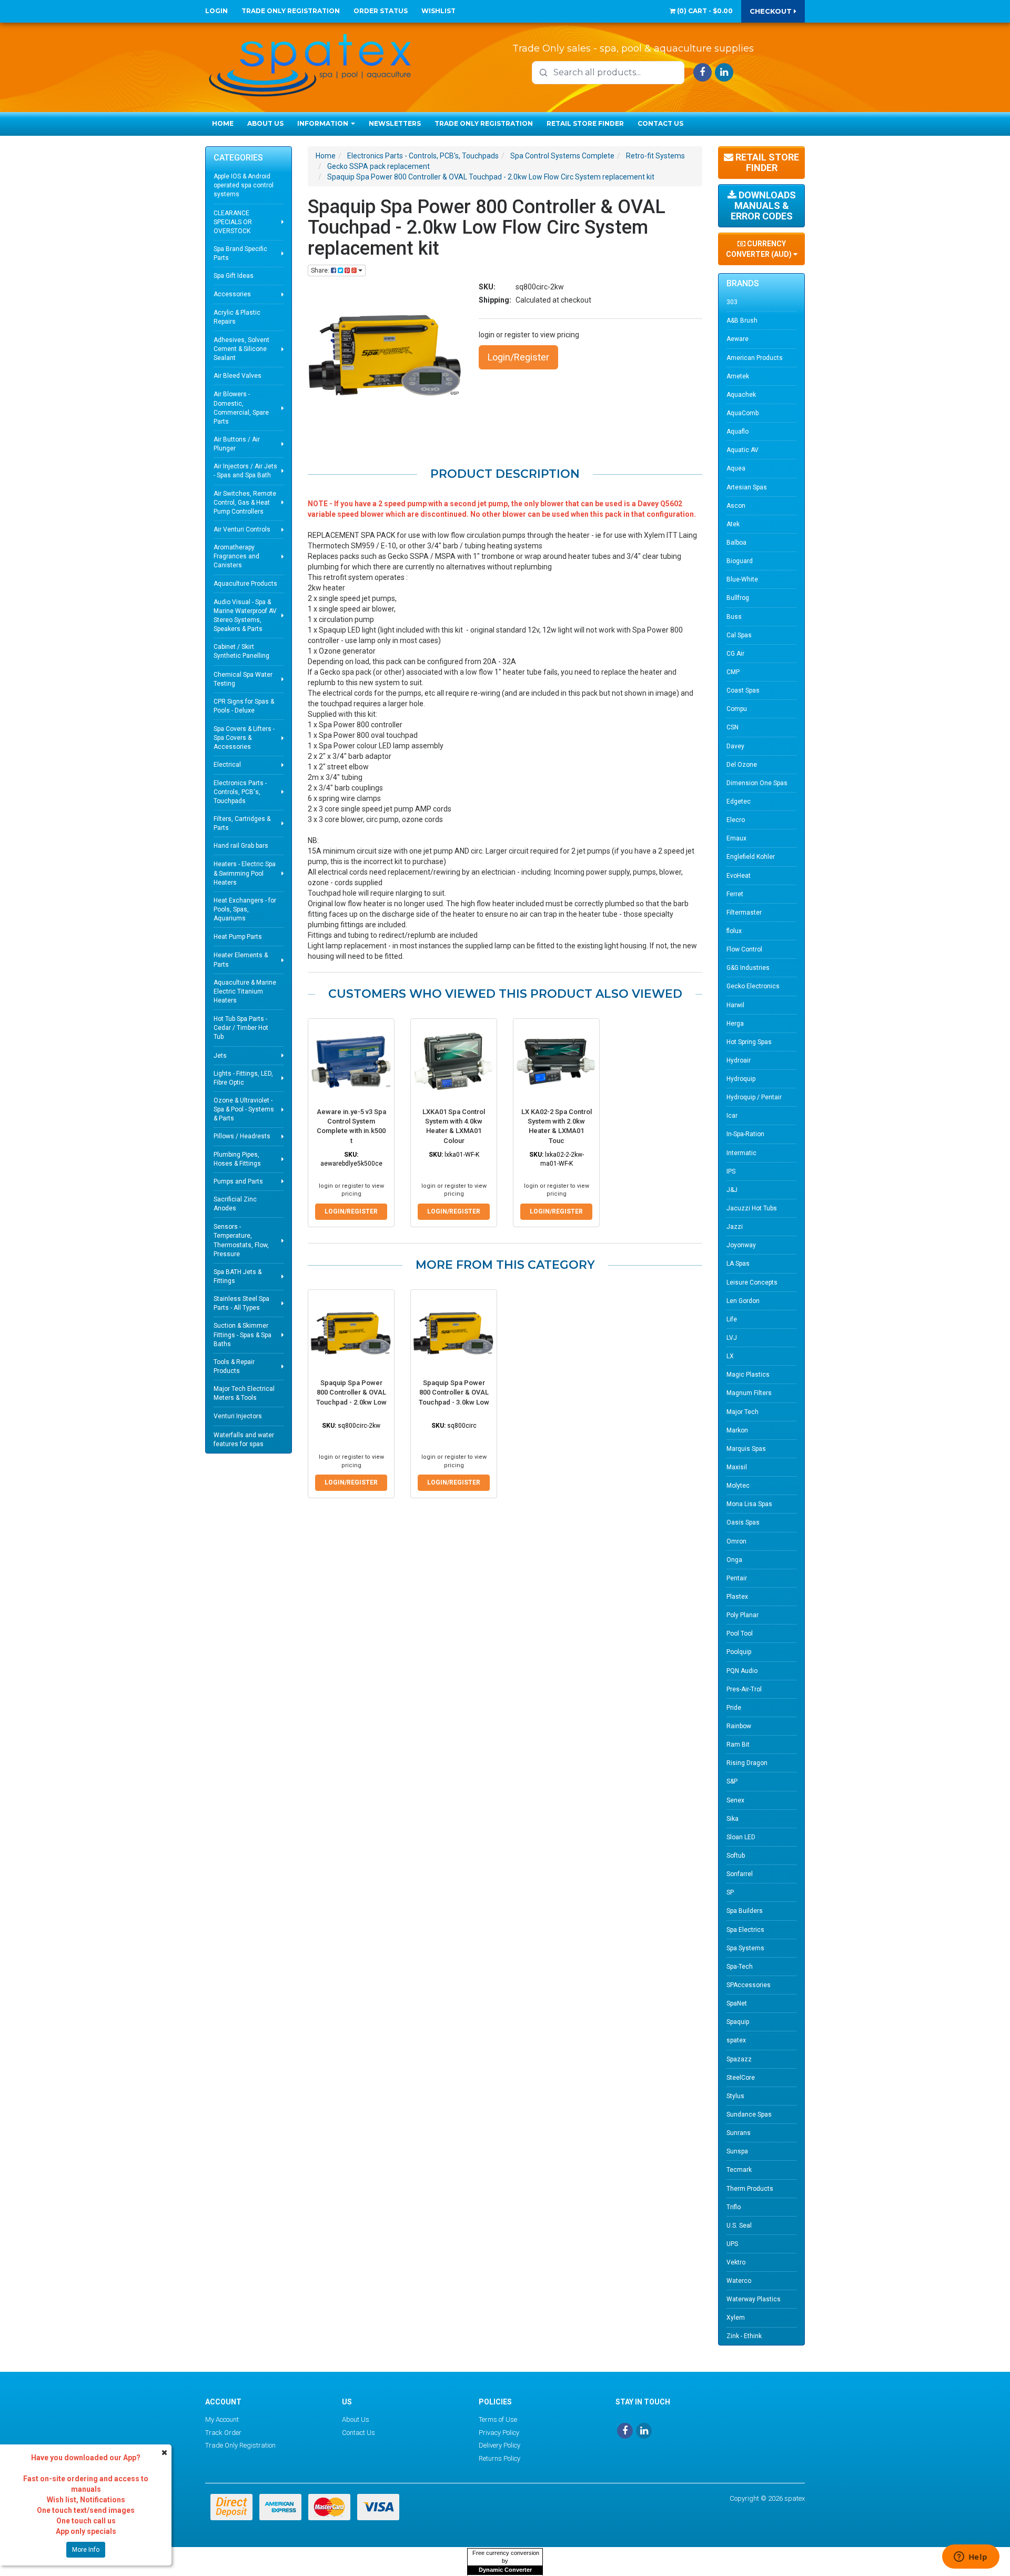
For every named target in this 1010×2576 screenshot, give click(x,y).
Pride (734, 1708)
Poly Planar (743, 1615)
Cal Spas (739, 635)
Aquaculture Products (245, 584)
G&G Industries (748, 968)
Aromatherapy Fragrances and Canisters (236, 556)
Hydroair (739, 1060)
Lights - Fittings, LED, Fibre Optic (243, 1078)
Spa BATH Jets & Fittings (238, 1276)
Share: (321, 270)
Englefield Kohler (751, 857)
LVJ (732, 1338)
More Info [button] (86, 2550)
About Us (265, 123)
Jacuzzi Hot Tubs (752, 1208)
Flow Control (744, 949)
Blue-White (742, 579)
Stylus (735, 2096)
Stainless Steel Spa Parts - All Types (241, 1303)
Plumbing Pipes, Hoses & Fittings (237, 1159)
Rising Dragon (747, 1763)
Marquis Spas (746, 1449)
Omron (736, 1541)
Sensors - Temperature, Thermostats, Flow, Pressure (241, 1240)
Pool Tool (740, 1633)
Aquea (736, 468)
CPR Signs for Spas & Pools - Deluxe (244, 706)
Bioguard (740, 561)
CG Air (735, 654)
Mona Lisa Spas (749, 1504)
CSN (733, 727)
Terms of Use (498, 2419)
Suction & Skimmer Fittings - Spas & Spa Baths (243, 1335)
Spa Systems (745, 1948)
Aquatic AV (743, 450)
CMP (733, 672)
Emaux (736, 838)
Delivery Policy (499, 2445)
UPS (732, 2244)
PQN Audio (742, 1671)
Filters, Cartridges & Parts (242, 823)
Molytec (738, 1486)
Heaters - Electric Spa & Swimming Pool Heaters (245, 873)
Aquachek (741, 395)
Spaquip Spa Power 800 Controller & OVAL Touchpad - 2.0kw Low (351, 1392)
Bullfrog (738, 598)
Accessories (232, 294)
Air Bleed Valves (238, 376)
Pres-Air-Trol (744, 1689)
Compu (737, 709)
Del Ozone (742, 765)
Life (732, 1319)
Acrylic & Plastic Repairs (237, 317)
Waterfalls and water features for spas (244, 1440)
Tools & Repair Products (234, 1366)
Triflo (734, 2207)
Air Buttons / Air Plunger (237, 444)
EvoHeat (739, 876)
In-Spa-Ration (745, 1134)
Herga (735, 1024)
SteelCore (741, 2078)
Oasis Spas (743, 1522)
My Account (222, 2419)
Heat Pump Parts (238, 937)
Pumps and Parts (238, 1181)
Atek (733, 524)
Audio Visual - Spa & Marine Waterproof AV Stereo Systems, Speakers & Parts (245, 615)
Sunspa (737, 2151)
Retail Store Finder (585, 123)
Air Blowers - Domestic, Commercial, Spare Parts (241, 408)
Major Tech (743, 1412)
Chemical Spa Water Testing (243, 679)
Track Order (223, 2433)
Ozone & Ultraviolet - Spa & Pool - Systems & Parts (244, 1109)
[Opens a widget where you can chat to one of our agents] (971, 2558)
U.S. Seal (739, 2226)
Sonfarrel (740, 1874)
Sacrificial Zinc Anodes (235, 1204)
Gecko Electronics (753, 986)
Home (223, 123)
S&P (732, 1781)
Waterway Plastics (754, 2299)
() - (704, 11)
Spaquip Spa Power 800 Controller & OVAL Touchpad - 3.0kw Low (454, 1392)
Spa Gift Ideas (234, 276)
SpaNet (737, 2003)
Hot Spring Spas (749, 1042)
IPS (731, 1171)
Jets (220, 1056)
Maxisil (737, 1467)
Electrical (227, 765)
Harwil (735, 1005)
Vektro (736, 2262)
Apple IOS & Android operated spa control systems (244, 185)
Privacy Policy (499, 2433)
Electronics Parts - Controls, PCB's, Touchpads (240, 792)
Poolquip (739, 1652)
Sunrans (739, 2133)
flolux (734, 931)
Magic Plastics (748, 1375)
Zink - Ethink (744, 2336)
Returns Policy (499, 2458)
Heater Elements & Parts (241, 960)
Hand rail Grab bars (241, 846)
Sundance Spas (749, 2114)
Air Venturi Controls (242, 529)
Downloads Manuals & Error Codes (763, 206)
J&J (732, 1190)
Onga (734, 1560)
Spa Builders (745, 1911)
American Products (755, 358)
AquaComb (743, 413)
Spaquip (738, 2022)
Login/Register (518, 357)
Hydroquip (741, 1079)
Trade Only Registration (291, 11)
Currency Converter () (760, 249)
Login (216, 11)
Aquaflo (738, 432)
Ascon (736, 506)
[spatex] (310, 63)
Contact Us (660, 123)
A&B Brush (742, 320)
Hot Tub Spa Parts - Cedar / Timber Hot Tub (241, 1028)
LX (730, 1356)
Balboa (736, 543)
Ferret (735, 894)
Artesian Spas (747, 487)
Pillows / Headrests (242, 1136)
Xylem (736, 2318)
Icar (732, 1116)
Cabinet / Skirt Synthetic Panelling (241, 651)
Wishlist (438, 11)
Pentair (737, 1578)
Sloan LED (741, 1837)
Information (324, 123)
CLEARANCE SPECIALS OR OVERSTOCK (233, 222)
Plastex (737, 1597)
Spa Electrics (745, 1930)
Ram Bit (738, 1745)
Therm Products (750, 2189)
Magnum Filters (749, 1393)
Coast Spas (743, 690)
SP (730, 1892)
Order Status (381, 11)
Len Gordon (743, 1301)
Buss (734, 617)
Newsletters (395, 123)
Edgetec (739, 801)
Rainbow (739, 1726)
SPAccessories (749, 1985)
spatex (736, 2040)
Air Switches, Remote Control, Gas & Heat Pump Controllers (245, 503)
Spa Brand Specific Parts (240, 253)
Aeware (738, 339)
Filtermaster (744, 913)
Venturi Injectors (238, 1416)
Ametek (738, 376)
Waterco (739, 2281)
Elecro (736, 820)
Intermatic (741, 1153)
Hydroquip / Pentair (754, 1097)
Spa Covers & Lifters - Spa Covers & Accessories (244, 738)
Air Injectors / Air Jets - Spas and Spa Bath (245, 471)
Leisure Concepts (752, 1282)
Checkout (772, 11)
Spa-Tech (740, 1967)
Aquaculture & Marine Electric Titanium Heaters (245, 991)
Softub (736, 1856)
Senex (735, 1800)
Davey (735, 746)
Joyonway (741, 1245)
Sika (733, 1819)
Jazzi (735, 1227)
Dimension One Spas (757, 783)
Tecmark (739, 2170)
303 (732, 302)
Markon (737, 1430)
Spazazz (739, 2059)
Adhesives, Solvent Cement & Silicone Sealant (241, 349)
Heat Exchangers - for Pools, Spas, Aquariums (245, 909)
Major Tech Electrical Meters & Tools (244, 1393)
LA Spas (738, 1264)
